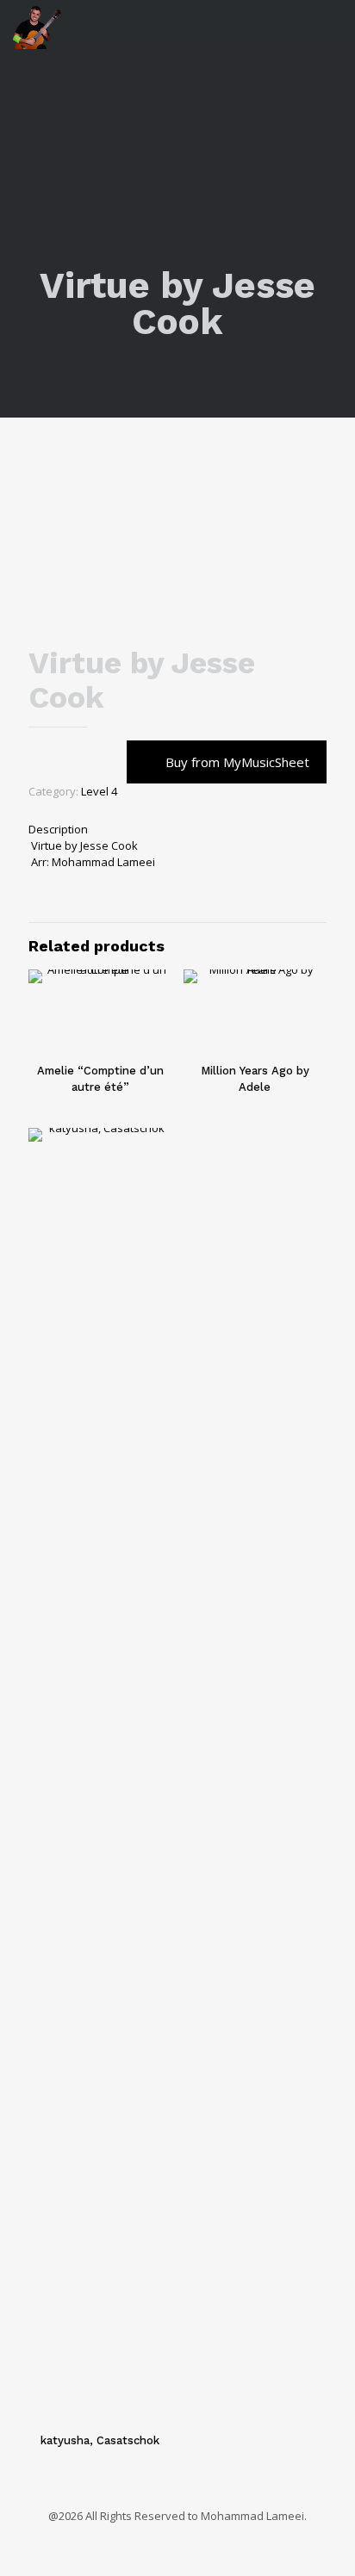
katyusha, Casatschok (100, 2440)
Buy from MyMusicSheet (237, 762)
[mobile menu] (332, 26)
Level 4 (99, 791)
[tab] (177, 830)
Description (58, 829)
